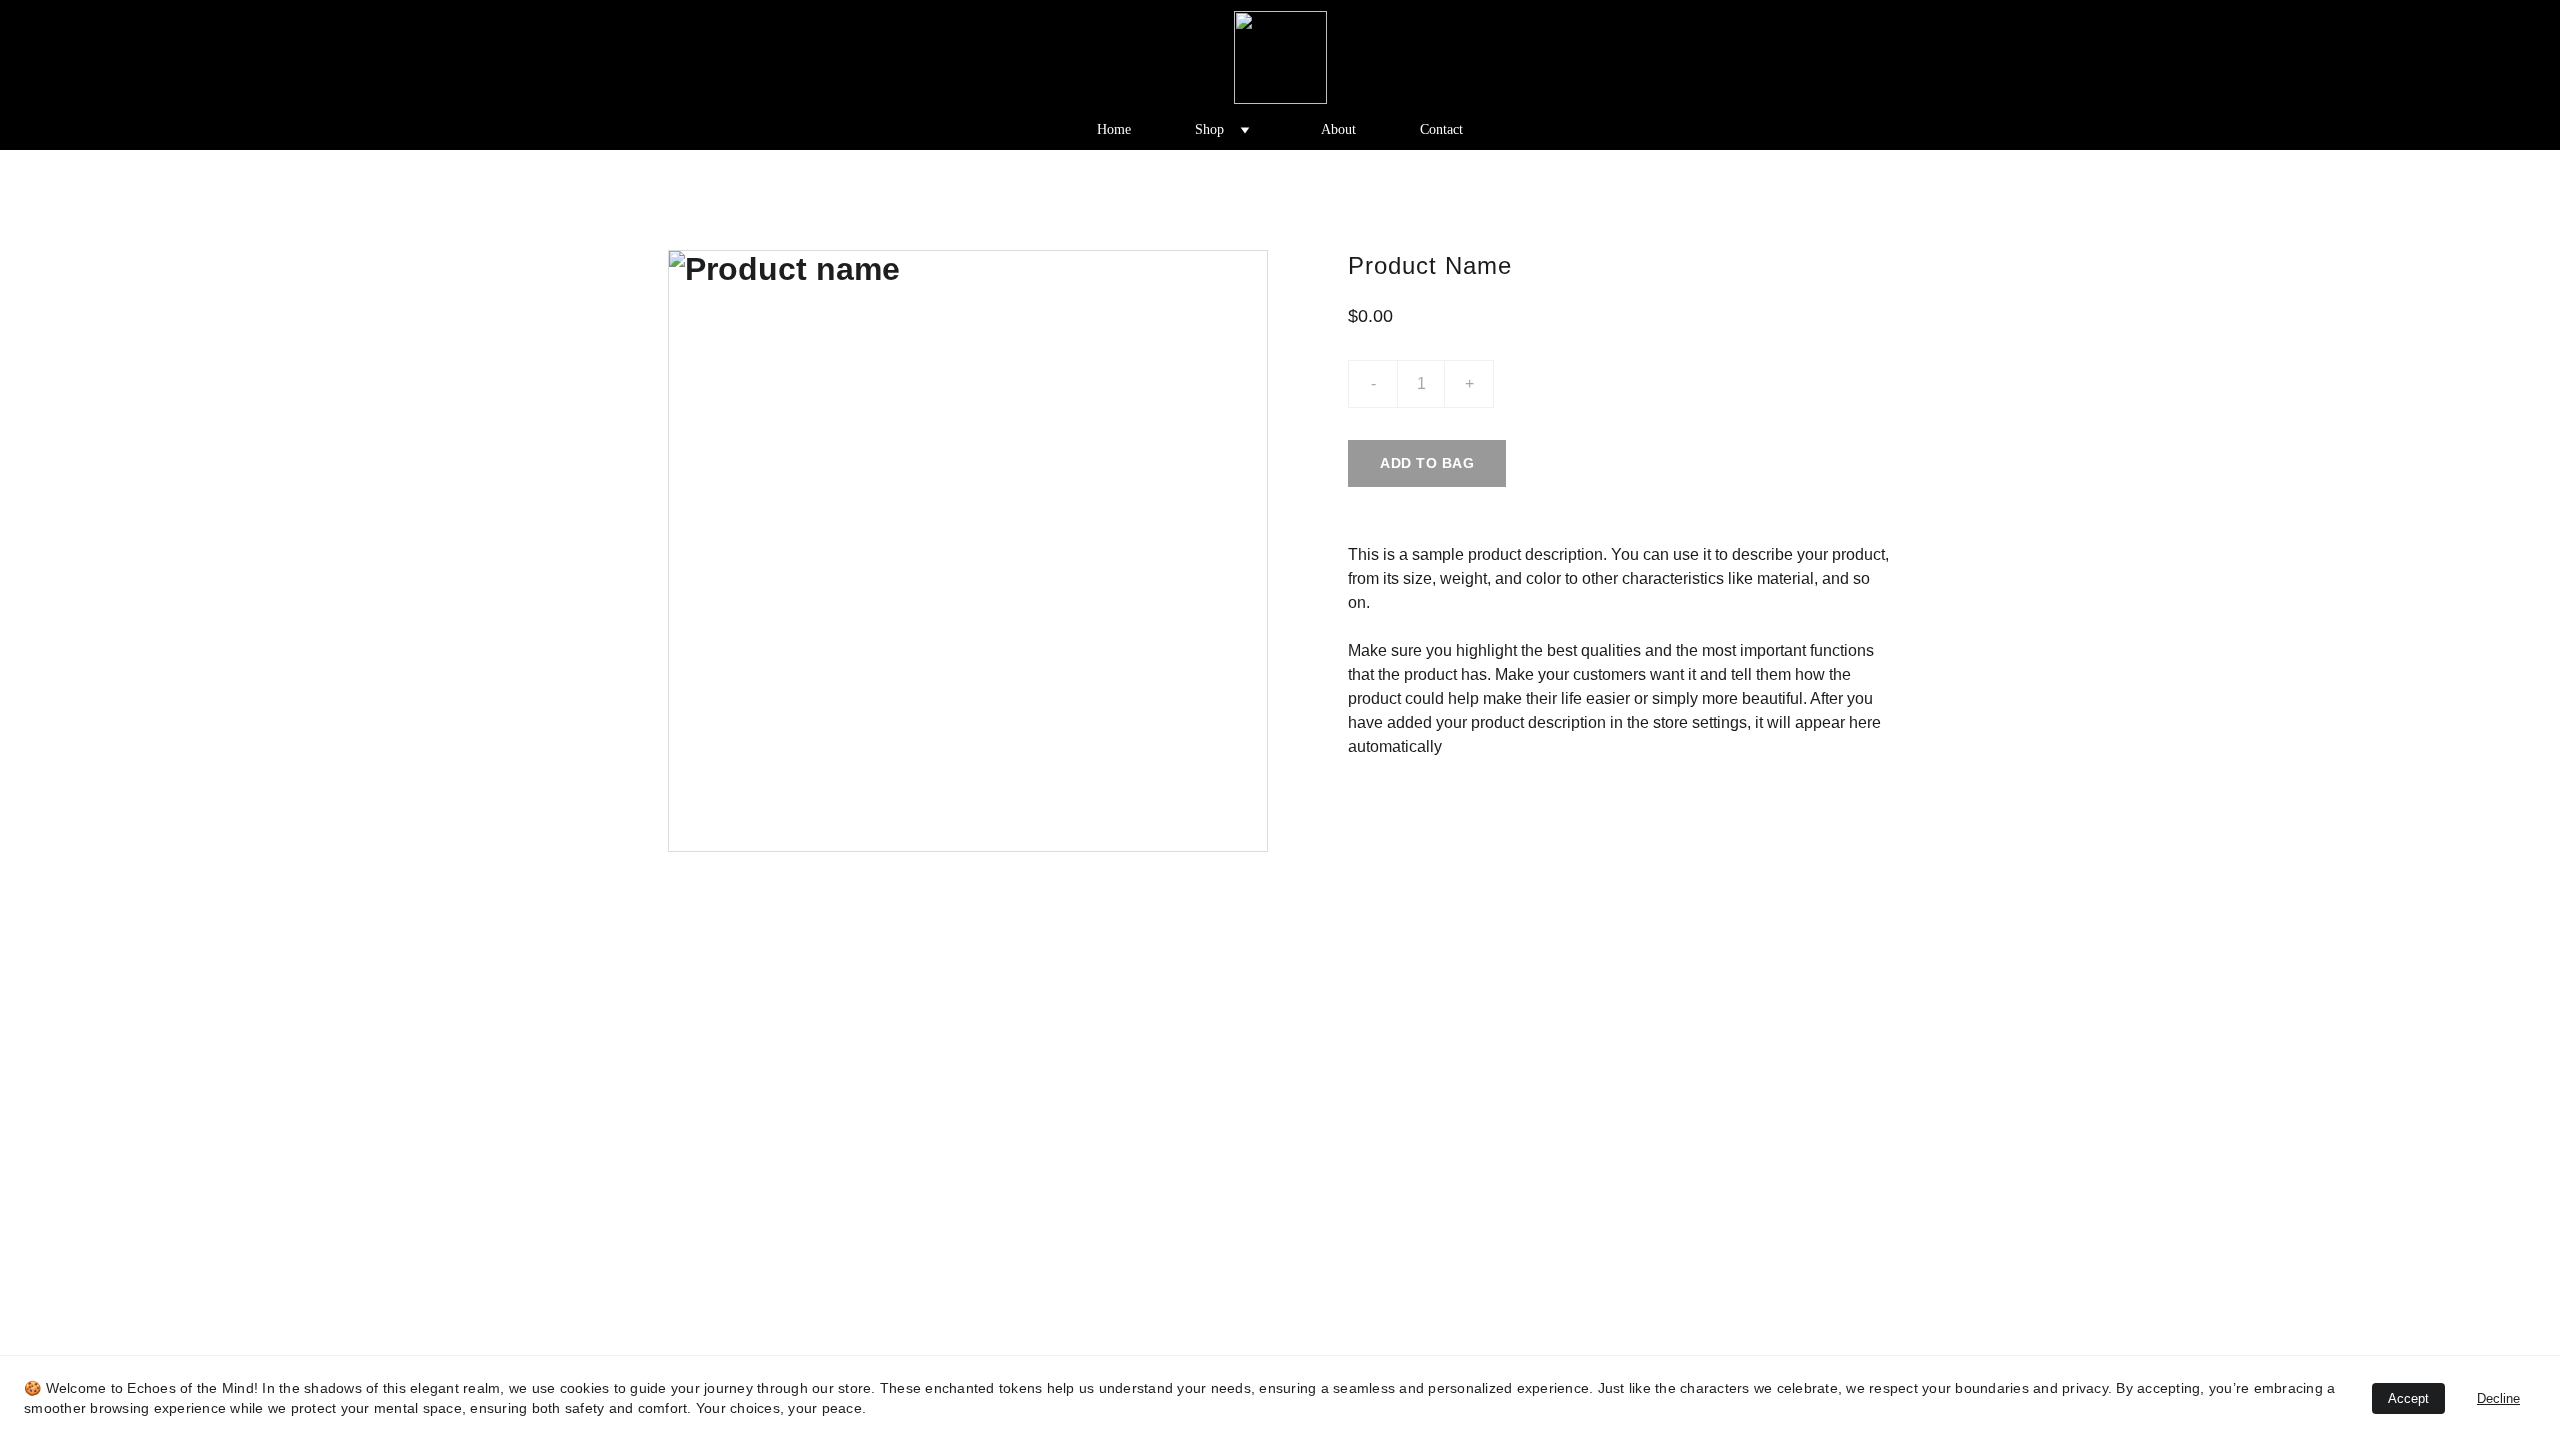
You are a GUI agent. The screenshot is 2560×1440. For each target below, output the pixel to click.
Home (1114, 129)
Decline (2498, 1398)
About (1338, 129)
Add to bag (1427, 463)
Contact (1441, 129)
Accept (2408, 1398)
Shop (1209, 129)
